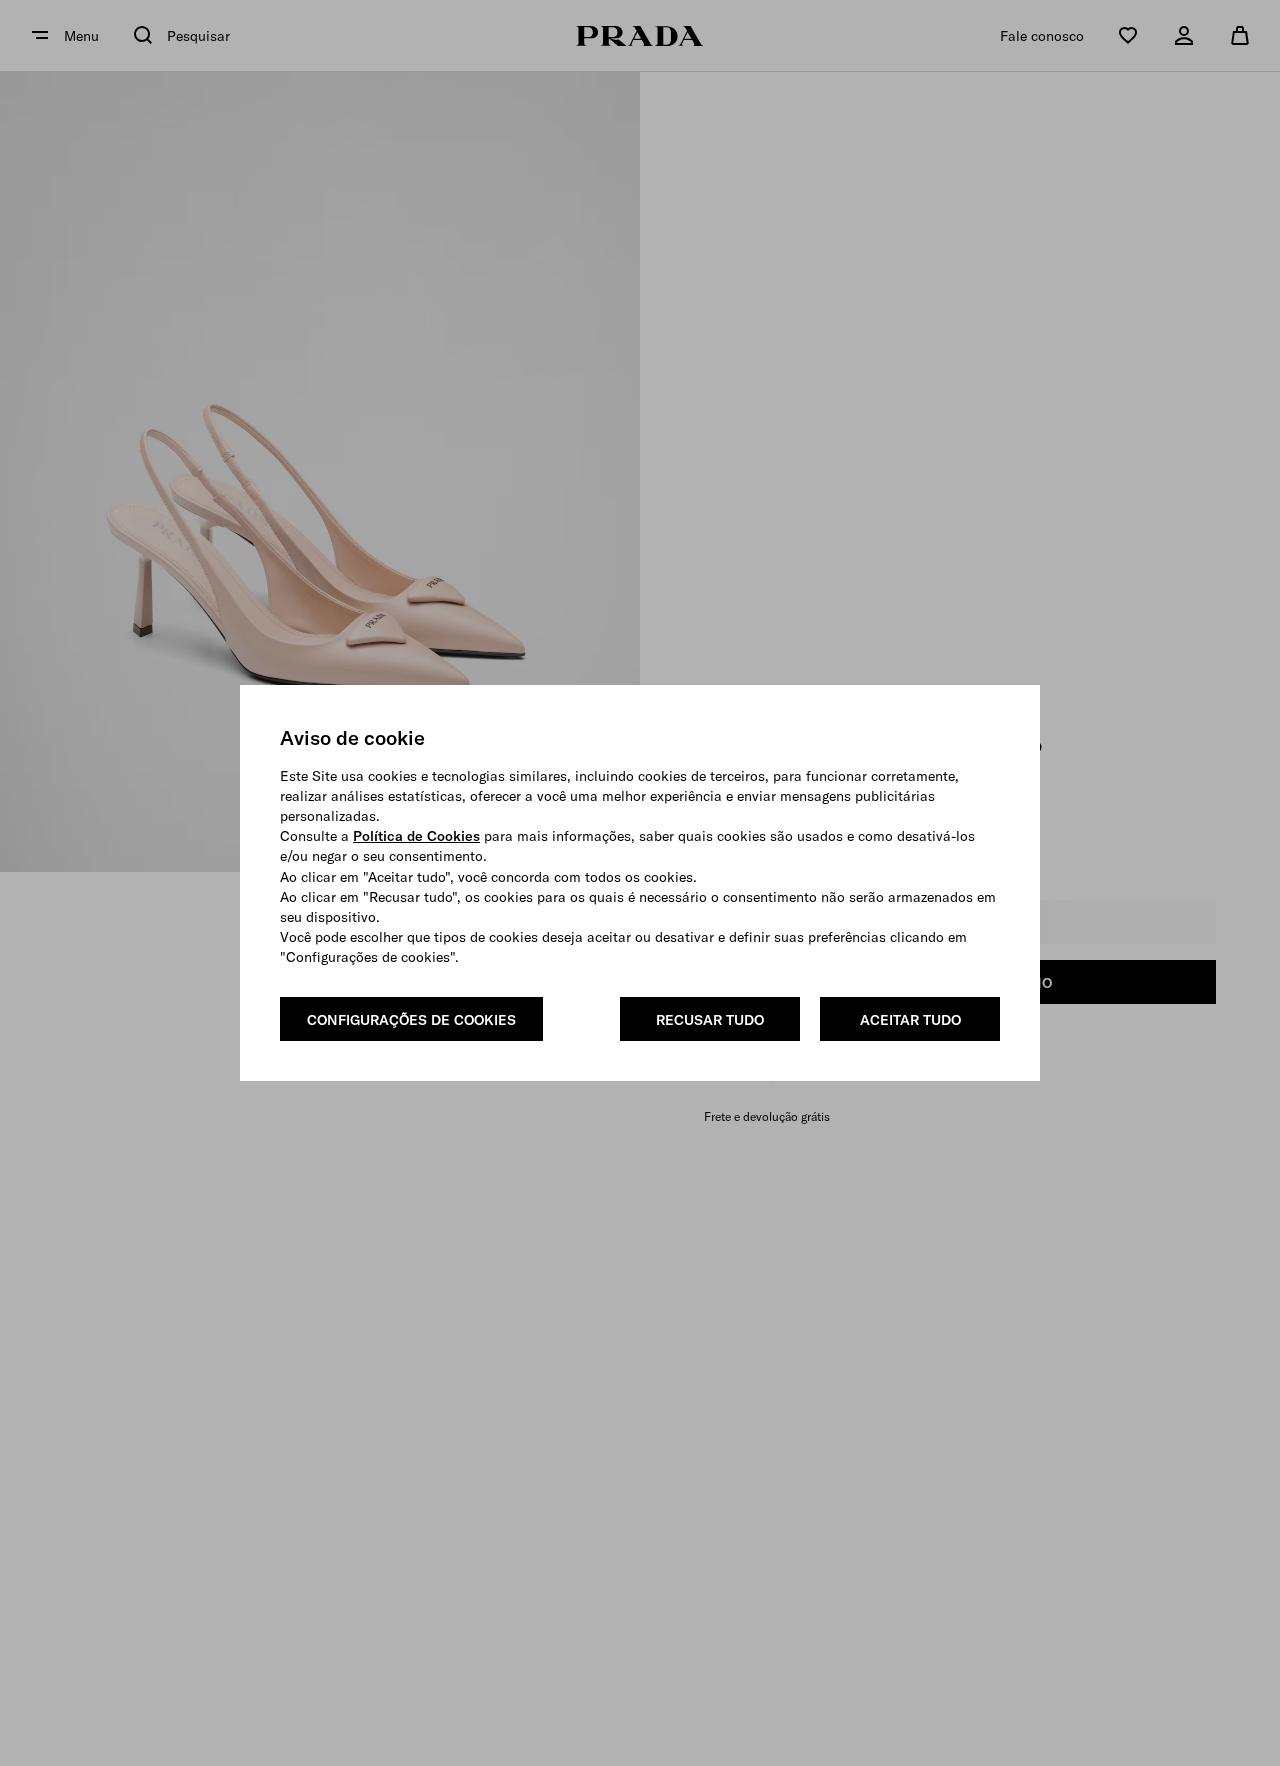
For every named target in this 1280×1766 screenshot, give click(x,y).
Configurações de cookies (411, 1020)
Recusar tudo (710, 1020)
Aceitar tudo (910, 1020)
